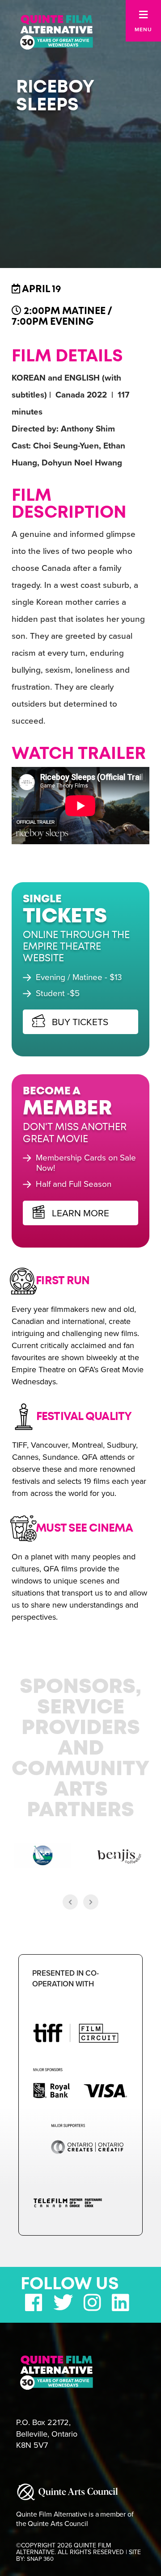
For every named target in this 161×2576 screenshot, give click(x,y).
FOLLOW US (70, 2284)
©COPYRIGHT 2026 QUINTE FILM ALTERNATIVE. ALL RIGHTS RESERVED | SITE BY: (78, 2552)
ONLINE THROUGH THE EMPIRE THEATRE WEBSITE (78, 947)
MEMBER (70, 1109)
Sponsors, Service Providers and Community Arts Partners (80, 1749)
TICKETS (67, 917)
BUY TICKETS (81, 1022)
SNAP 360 (40, 2559)
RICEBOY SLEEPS (55, 96)
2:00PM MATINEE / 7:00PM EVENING (62, 316)
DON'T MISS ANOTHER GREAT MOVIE (77, 1133)
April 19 (41, 289)
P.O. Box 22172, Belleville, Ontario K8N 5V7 (47, 2434)
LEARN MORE (82, 1213)
